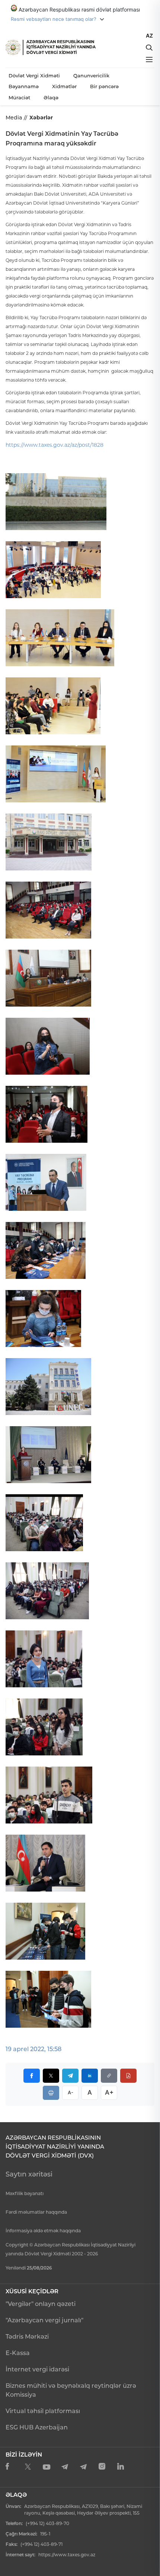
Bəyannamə (24, 86)
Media (14, 118)
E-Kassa (18, 2353)
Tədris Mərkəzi (27, 2337)
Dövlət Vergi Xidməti (34, 76)
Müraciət (19, 97)
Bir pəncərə (104, 86)
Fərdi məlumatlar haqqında (36, 2212)
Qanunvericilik (91, 76)
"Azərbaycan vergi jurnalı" (44, 2320)
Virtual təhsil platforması (43, 2411)
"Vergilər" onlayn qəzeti (41, 2304)
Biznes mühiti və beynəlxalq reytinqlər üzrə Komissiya (71, 2390)
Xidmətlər (64, 86)
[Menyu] (149, 60)
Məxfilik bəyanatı (25, 2193)
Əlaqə (51, 97)
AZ (149, 36)
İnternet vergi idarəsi (37, 2369)
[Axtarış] (149, 48)
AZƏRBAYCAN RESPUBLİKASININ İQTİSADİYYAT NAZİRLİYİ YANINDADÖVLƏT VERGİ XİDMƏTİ (61, 47)
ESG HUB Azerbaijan (37, 2427)
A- (71, 2092)
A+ (109, 2092)
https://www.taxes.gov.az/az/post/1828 (55, 445)
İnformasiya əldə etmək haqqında (43, 2231)
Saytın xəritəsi (29, 2174)
